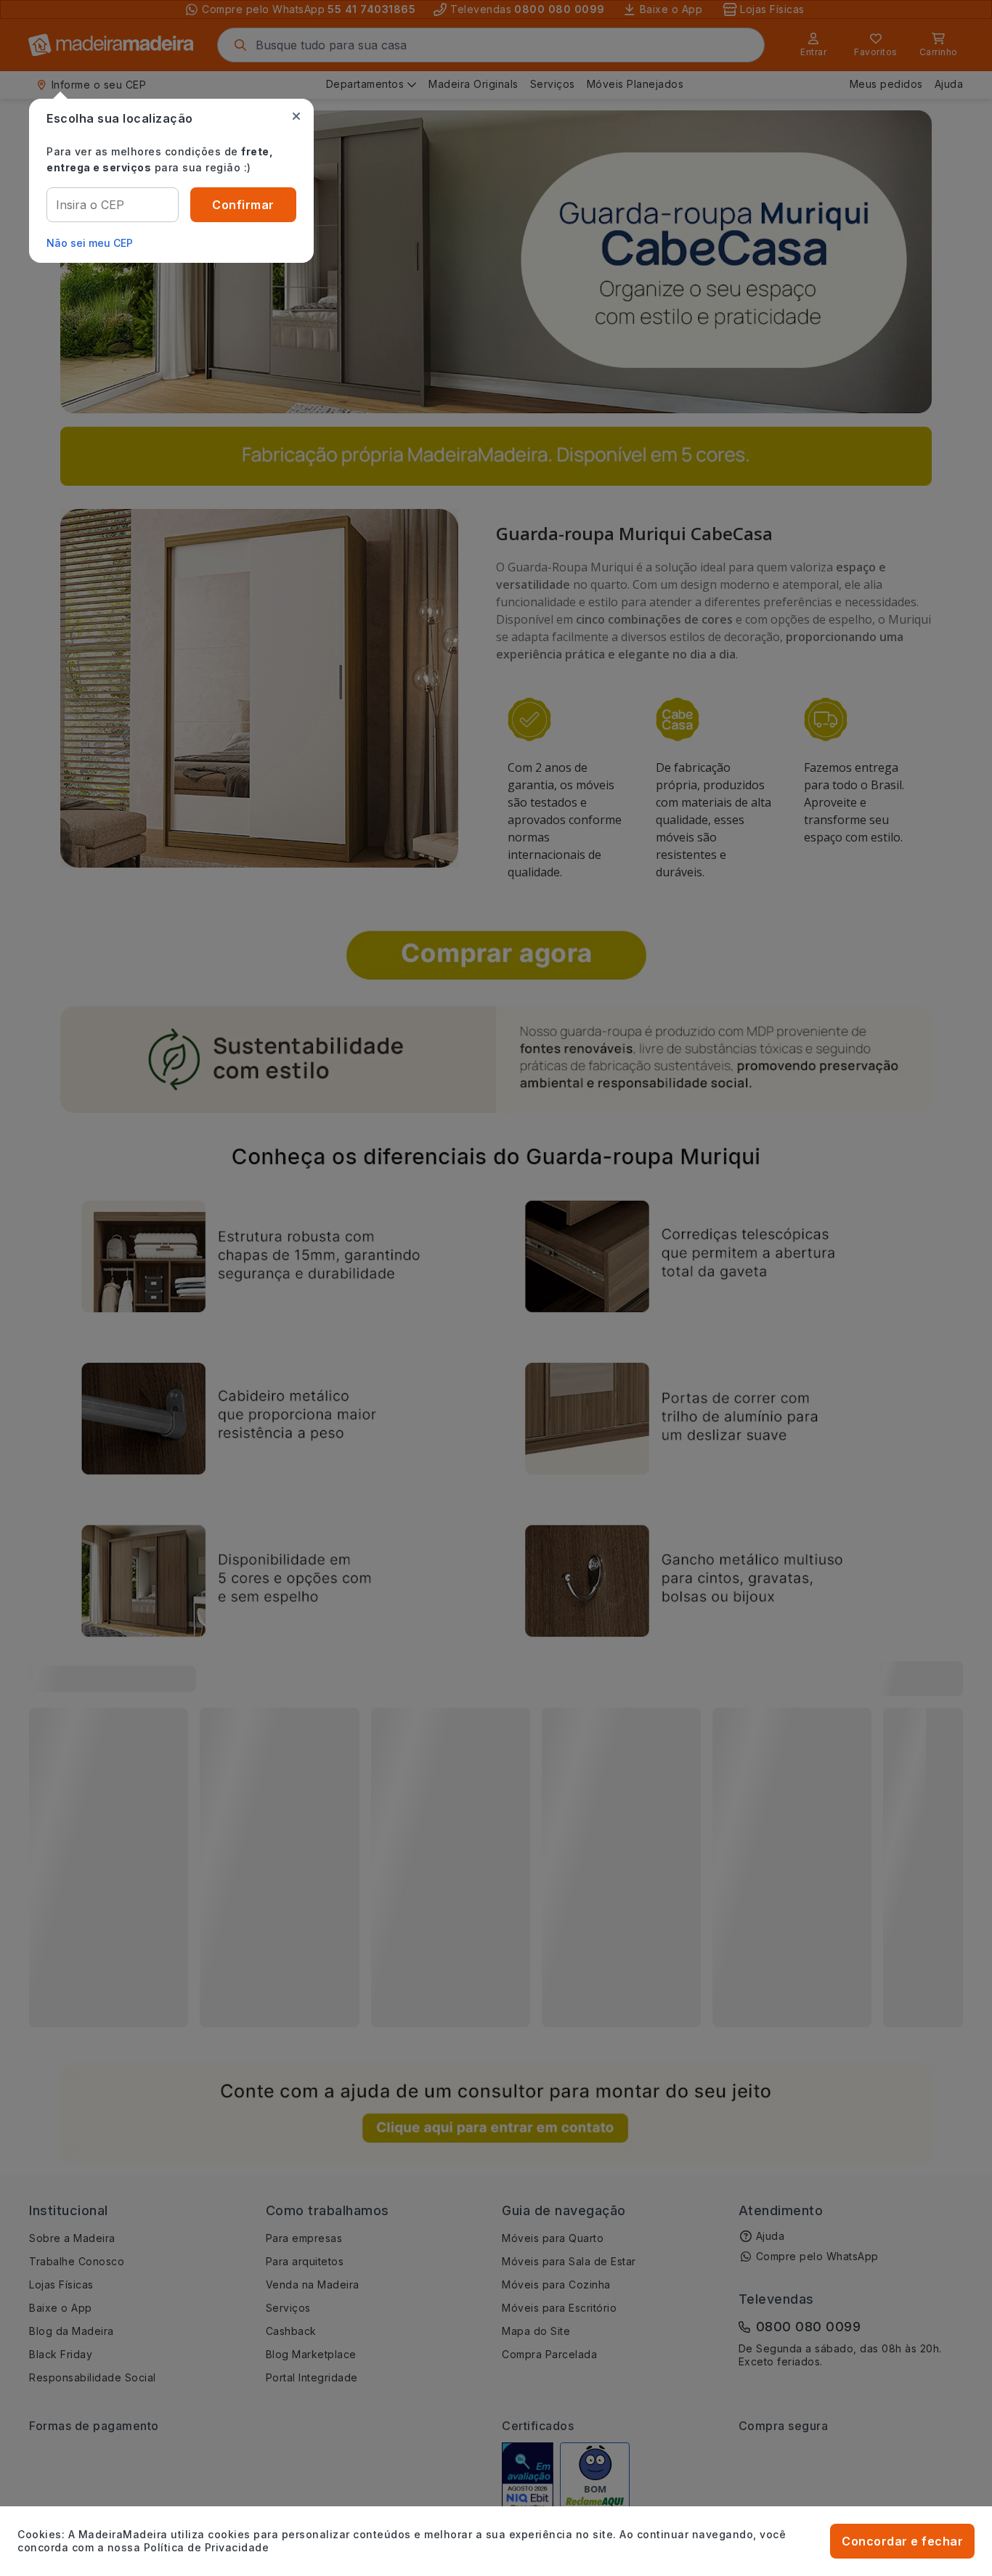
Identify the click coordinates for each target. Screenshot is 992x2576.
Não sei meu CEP (90, 243)
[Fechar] (296, 116)
